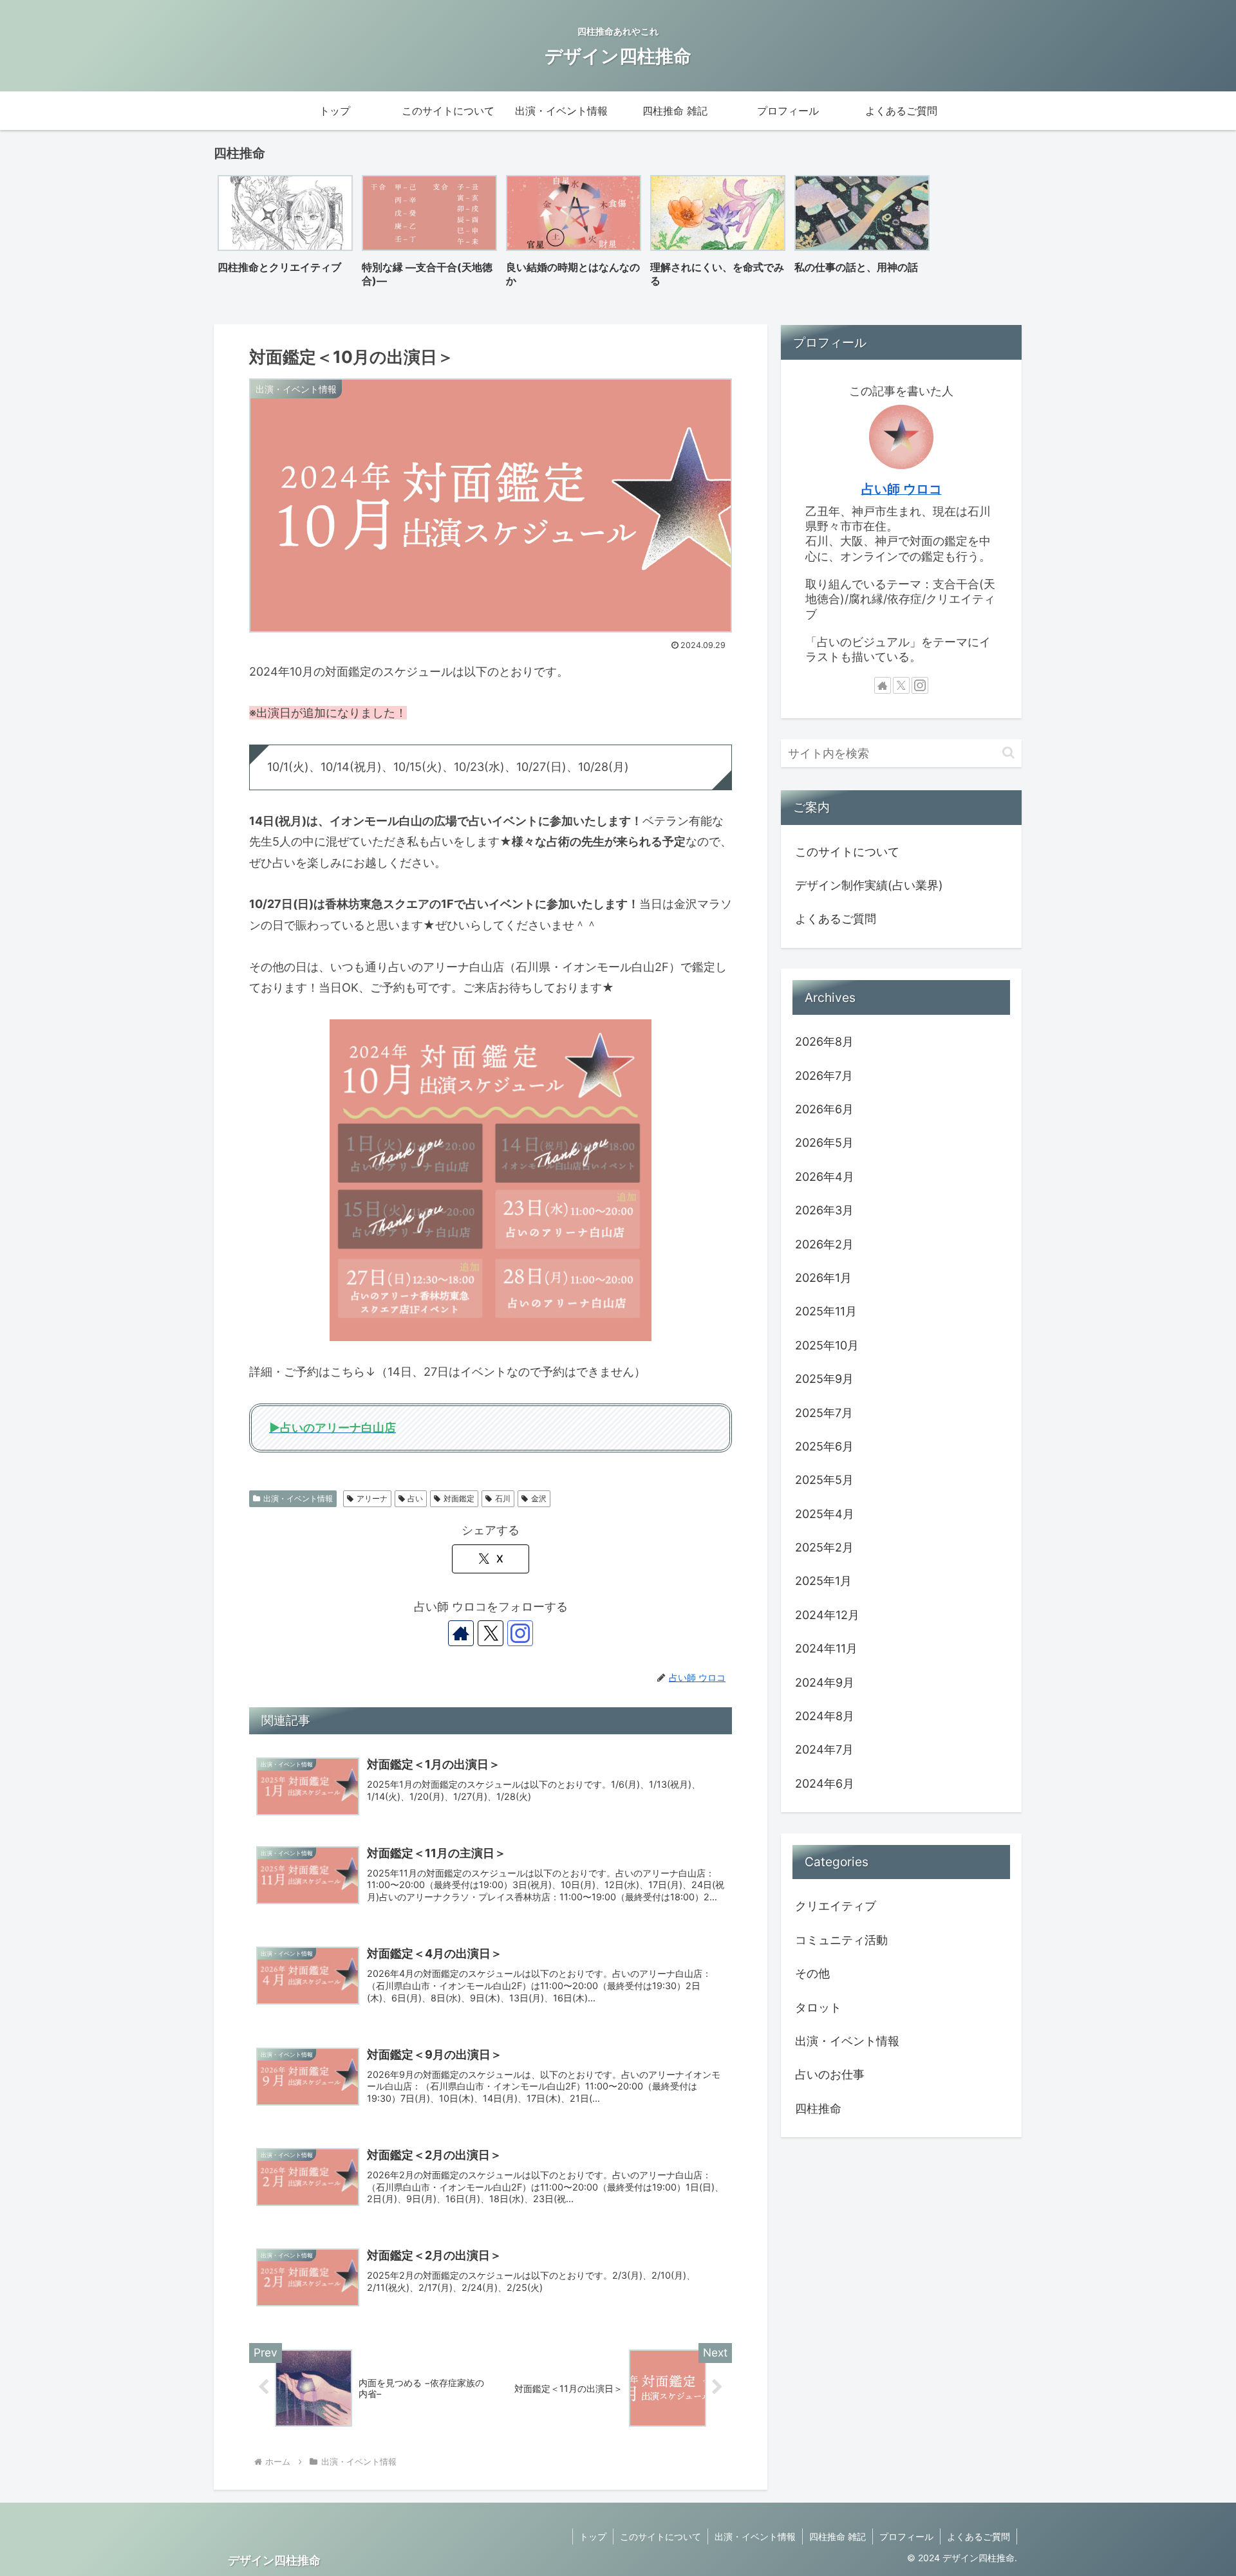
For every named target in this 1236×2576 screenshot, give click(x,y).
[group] (285, 235)
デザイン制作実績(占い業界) (869, 885)
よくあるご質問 (836, 919)
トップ (593, 2536)
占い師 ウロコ (902, 489)
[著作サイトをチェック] (461, 1633)
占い (415, 1498)
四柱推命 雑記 (838, 2536)
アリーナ (372, 1498)
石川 (503, 1498)
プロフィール (906, 2536)
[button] (1008, 753)
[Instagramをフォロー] (520, 1633)
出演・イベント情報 (298, 1498)
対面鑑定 (459, 1498)
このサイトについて (847, 852)
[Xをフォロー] (491, 1633)
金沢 (539, 1498)
